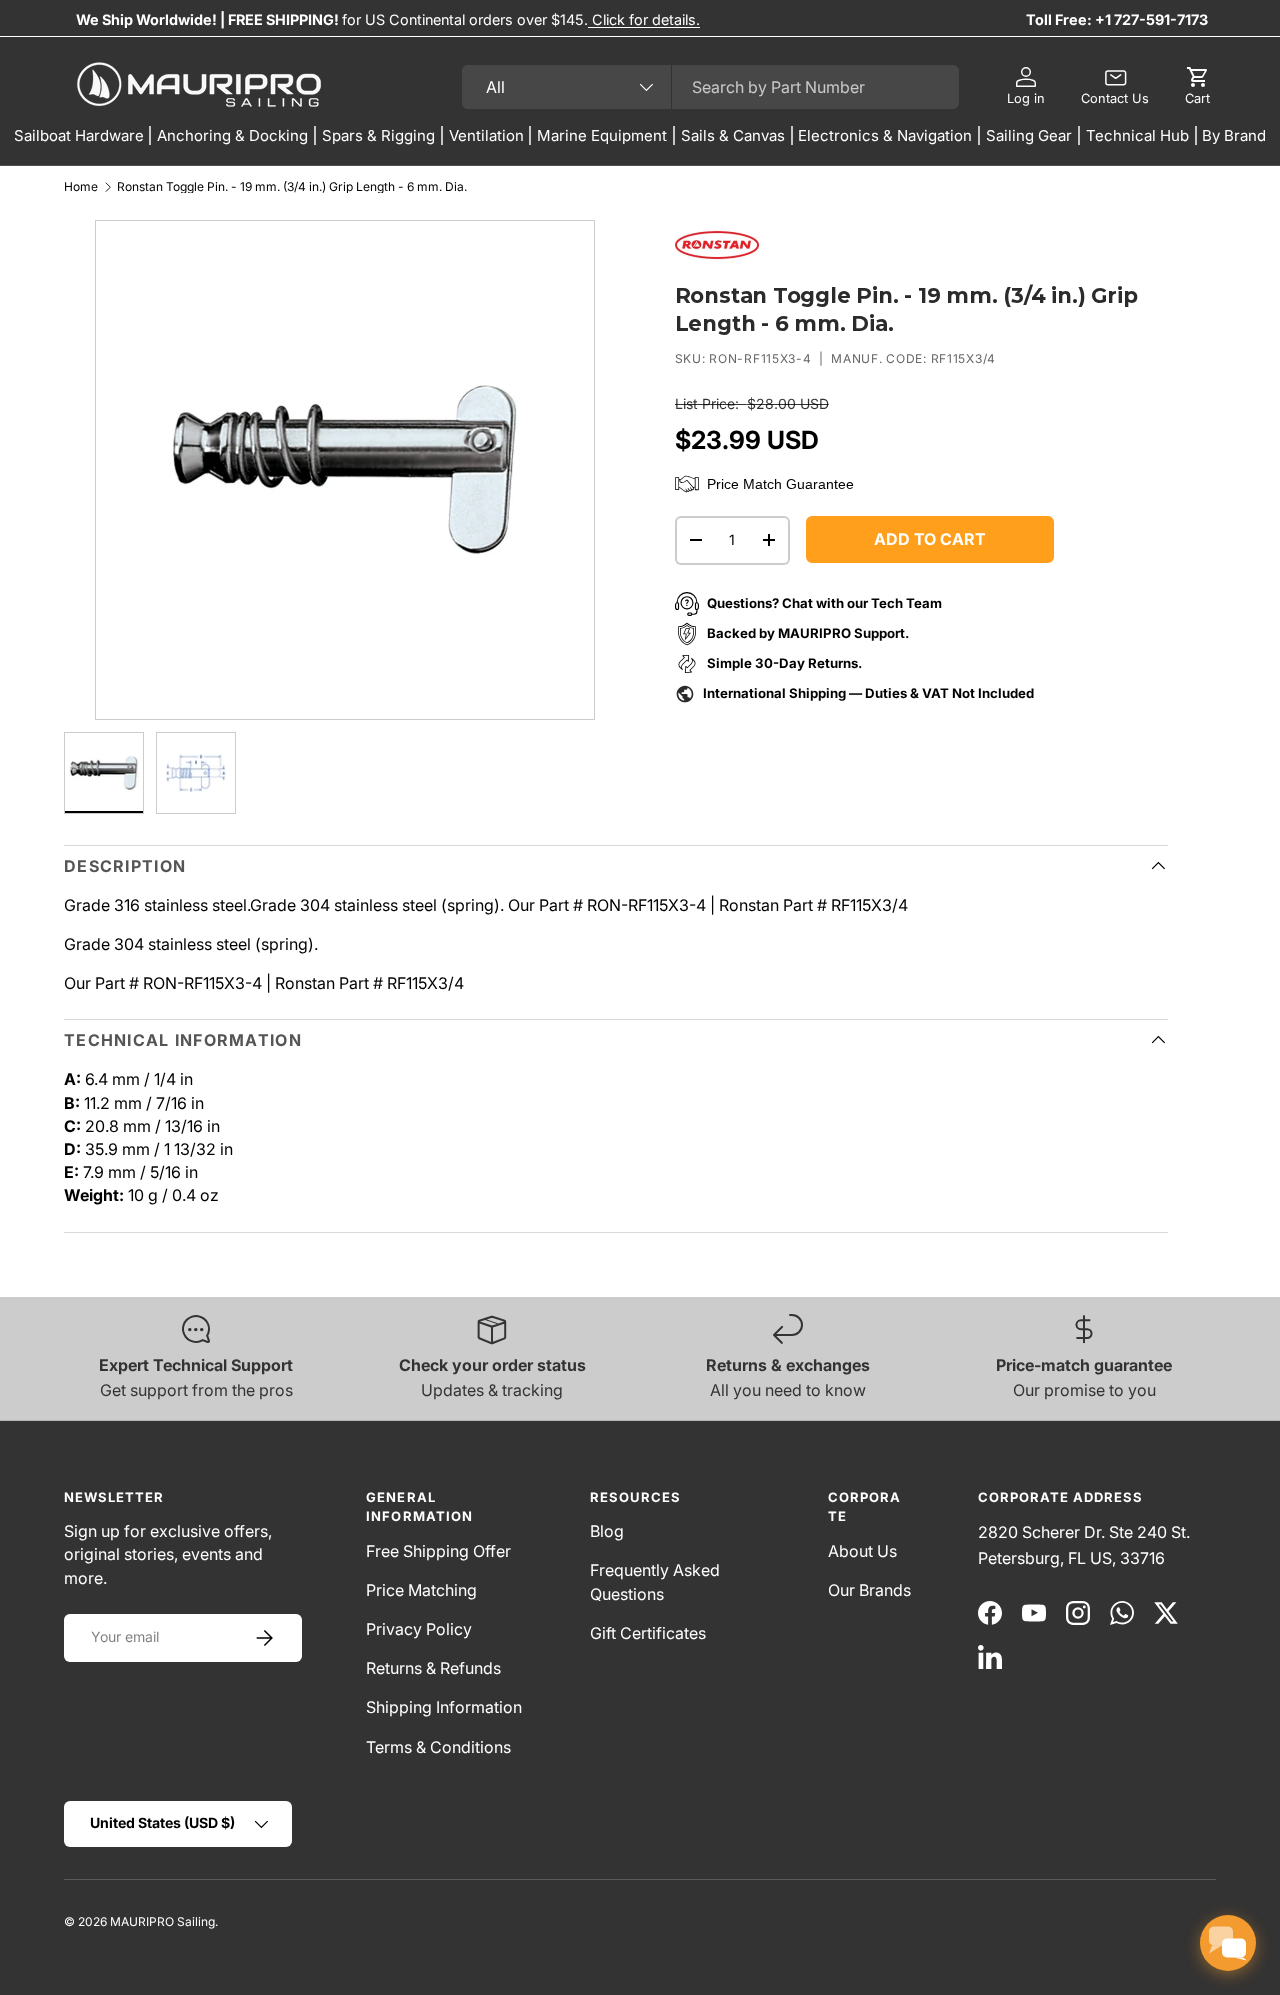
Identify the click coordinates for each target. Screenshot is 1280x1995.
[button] (1197, 87)
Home (81, 187)
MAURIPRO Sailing (162, 1921)
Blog (607, 1531)
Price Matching (421, 1590)
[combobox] (710, 87)
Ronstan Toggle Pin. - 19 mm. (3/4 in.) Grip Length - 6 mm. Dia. (292, 187)
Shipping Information (444, 1707)
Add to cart (930, 539)
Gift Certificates (648, 1633)
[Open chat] (1228, 1943)
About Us (862, 1551)
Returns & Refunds (433, 1668)
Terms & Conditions (438, 1747)
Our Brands (869, 1590)
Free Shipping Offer (438, 1551)
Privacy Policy (419, 1629)
